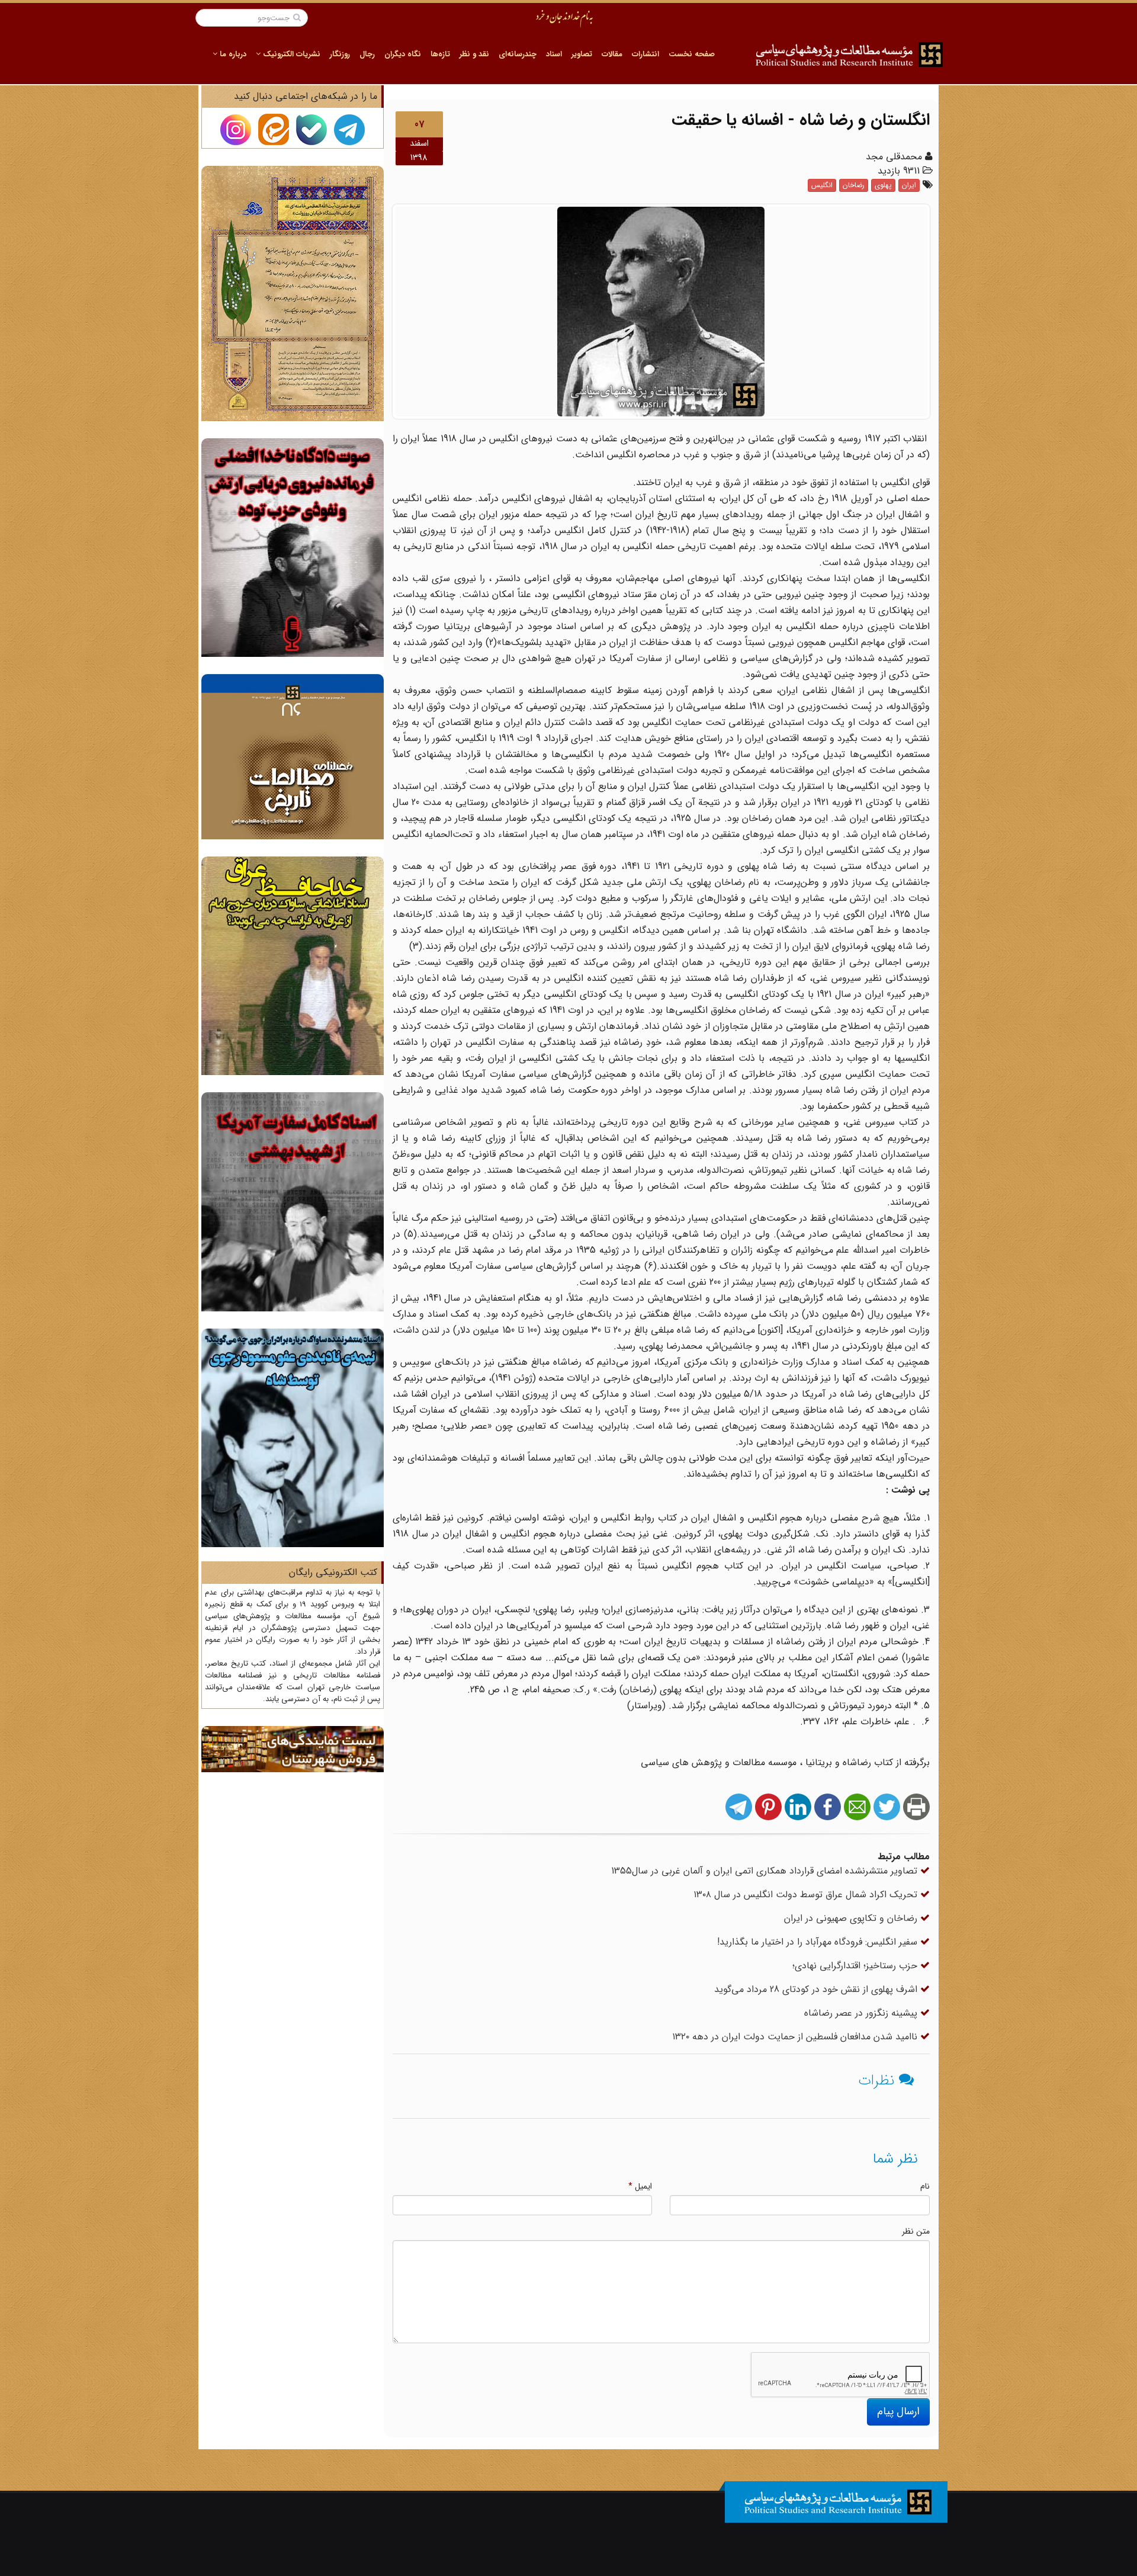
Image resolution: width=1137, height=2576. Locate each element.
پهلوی (883, 185)
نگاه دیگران (403, 54)
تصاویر (582, 54)
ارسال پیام (898, 2411)
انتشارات (645, 54)
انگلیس (822, 185)
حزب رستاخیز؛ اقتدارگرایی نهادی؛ (856, 1966)
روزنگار (340, 54)
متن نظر (916, 2231)
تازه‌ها (440, 54)
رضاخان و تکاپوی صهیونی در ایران (852, 1918)
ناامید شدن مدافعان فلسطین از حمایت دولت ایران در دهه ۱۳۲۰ (796, 2037)
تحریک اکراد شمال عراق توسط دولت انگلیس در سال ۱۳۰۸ (807, 1895)
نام (925, 2186)
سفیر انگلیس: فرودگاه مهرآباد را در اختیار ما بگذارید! (819, 1942)
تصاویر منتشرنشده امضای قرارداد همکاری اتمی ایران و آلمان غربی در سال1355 (766, 1871)
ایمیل (640, 2186)
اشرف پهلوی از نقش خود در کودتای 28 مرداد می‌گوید (817, 1989)
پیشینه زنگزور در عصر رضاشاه (862, 2013)
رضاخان (854, 185)
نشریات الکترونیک (290, 54)
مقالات (612, 54)
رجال (367, 54)
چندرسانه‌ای (518, 54)
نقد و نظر (474, 54)
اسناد (554, 54)
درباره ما (232, 54)
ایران (909, 185)
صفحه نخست (692, 54)
